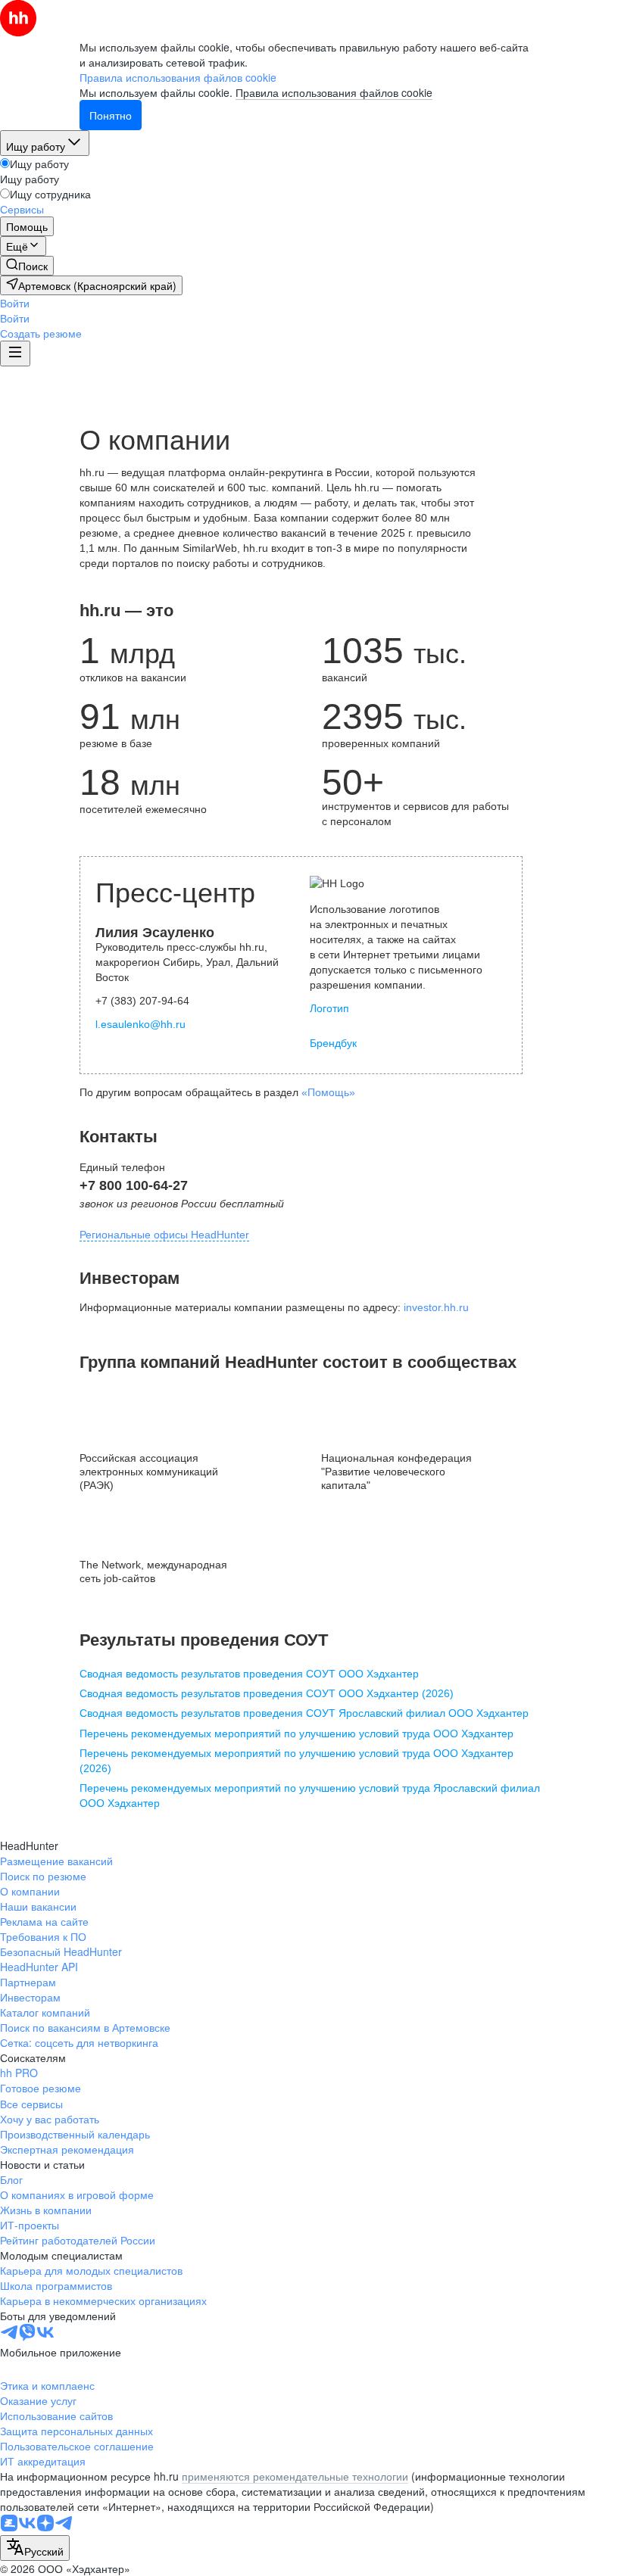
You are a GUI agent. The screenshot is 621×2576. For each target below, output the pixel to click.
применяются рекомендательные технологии (295, 2476)
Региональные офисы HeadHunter (164, 1235)
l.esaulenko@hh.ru (140, 1024)
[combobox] (35, 2548)
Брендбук (333, 1043)
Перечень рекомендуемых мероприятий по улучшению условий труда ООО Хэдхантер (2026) (296, 1761)
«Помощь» (328, 1092)
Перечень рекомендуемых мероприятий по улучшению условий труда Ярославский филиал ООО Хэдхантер (310, 1796)
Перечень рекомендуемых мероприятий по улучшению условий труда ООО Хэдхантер (296, 1733)
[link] (27, 266)
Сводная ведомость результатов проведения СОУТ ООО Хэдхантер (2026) (267, 1693)
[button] (15, 303)
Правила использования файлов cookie (334, 92)
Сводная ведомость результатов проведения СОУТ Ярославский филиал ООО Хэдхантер (304, 1713)
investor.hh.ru (436, 1307)
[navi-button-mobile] (15, 354)
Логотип (329, 1008)
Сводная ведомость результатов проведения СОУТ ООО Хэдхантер (249, 1674)
